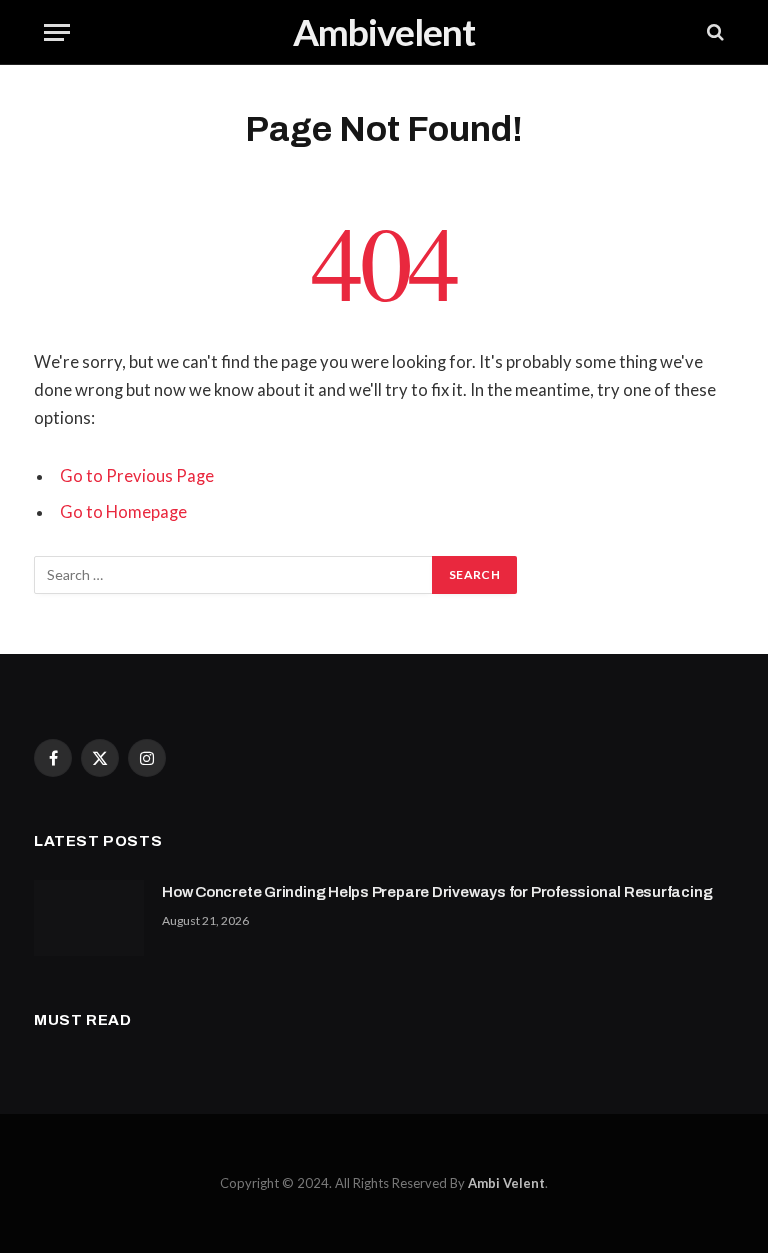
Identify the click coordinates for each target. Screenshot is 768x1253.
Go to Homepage (123, 512)
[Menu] (57, 32)
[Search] (713, 32)
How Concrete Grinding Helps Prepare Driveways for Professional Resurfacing (437, 892)
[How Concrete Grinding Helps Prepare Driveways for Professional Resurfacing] (89, 918)
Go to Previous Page (137, 476)
